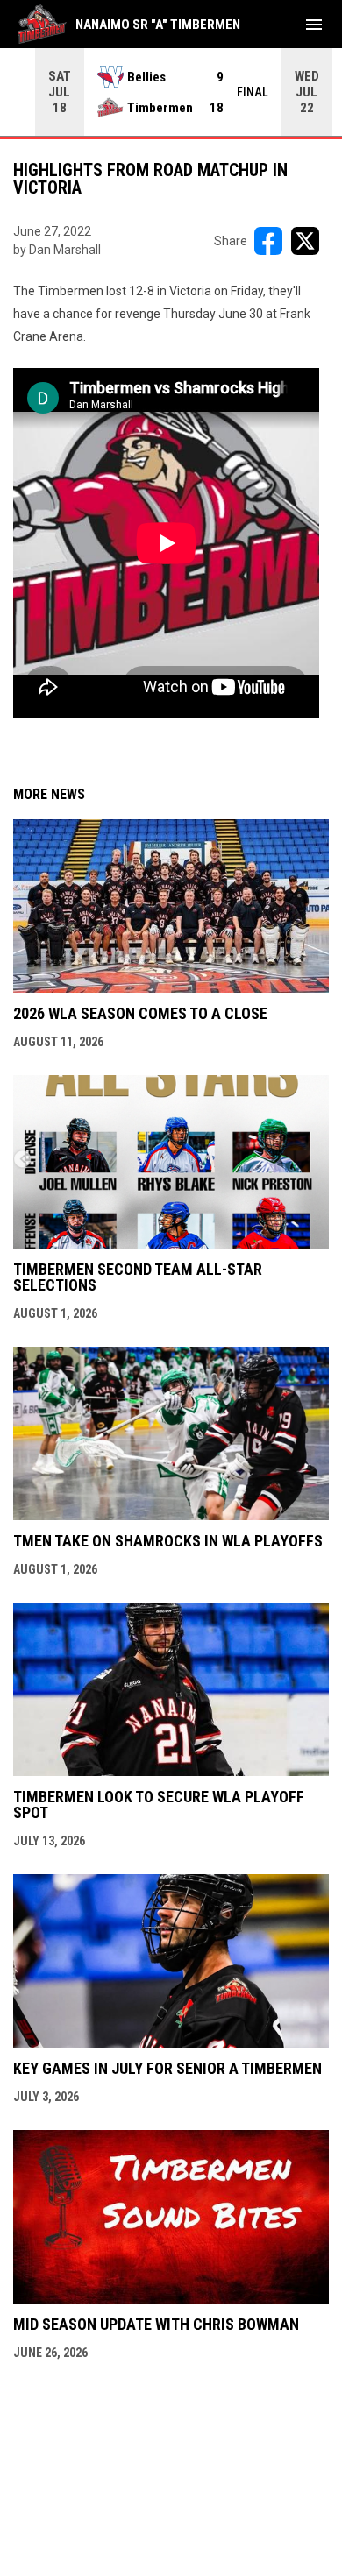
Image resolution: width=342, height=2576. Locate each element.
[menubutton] (314, 25)
